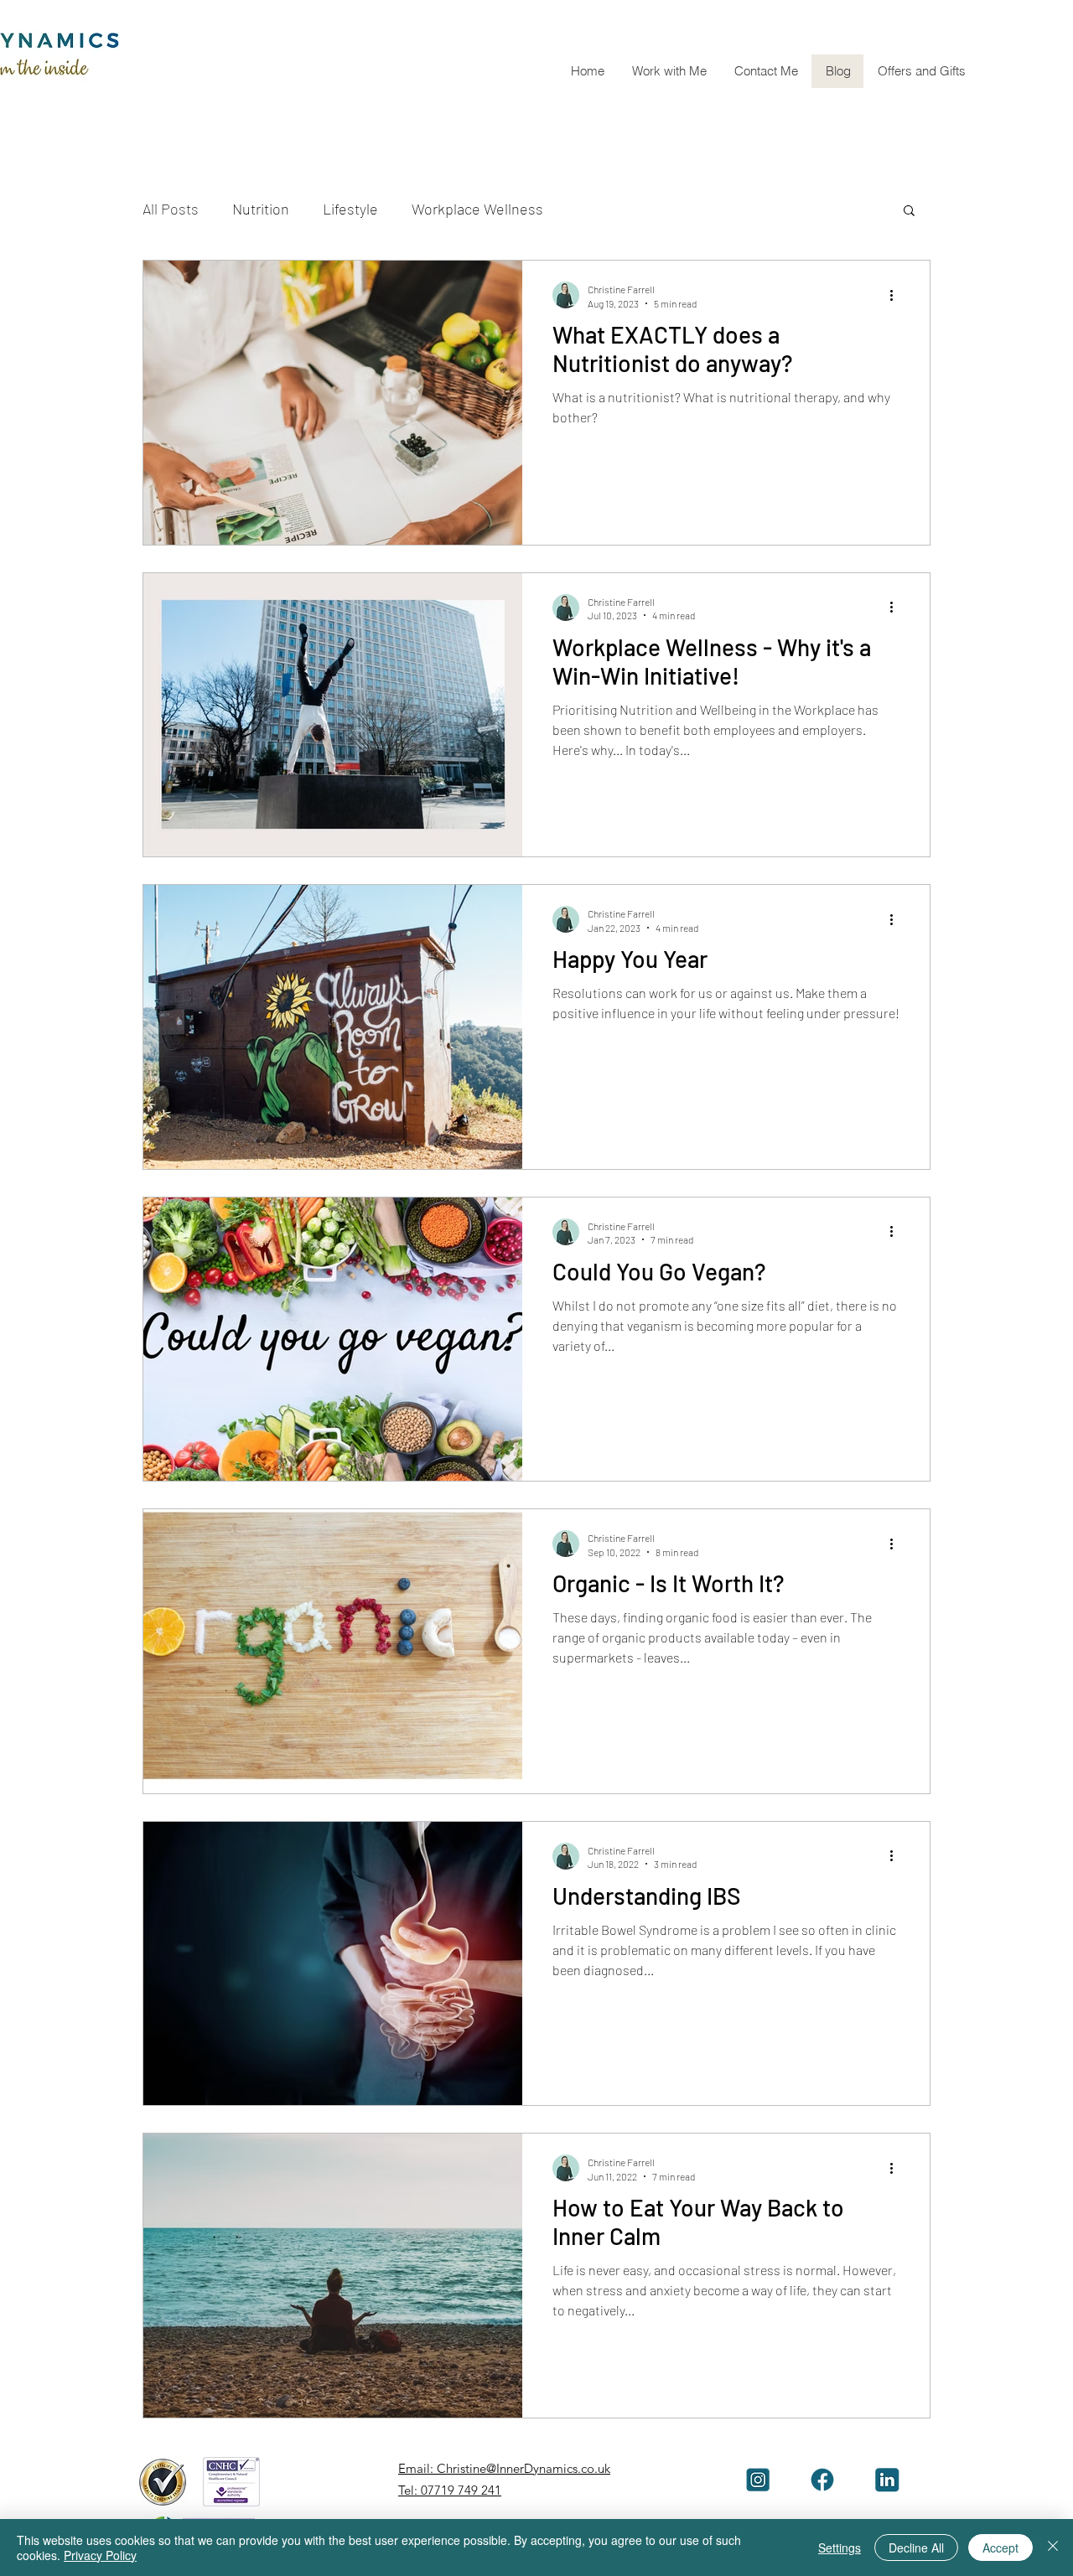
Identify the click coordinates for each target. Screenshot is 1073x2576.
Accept (1000, 2548)
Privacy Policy (100, 2555)
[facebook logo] (822, 2480)
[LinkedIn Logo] (887, 2480)
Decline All (916, 2548)
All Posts (171, 209)
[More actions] (897, 295)
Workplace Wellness (477, 209)
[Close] (1053, 2548)
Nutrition (261, 209)
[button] (669, 71)
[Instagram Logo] (758, 2480)
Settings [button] (840, 2548)
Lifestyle (350, 209)
